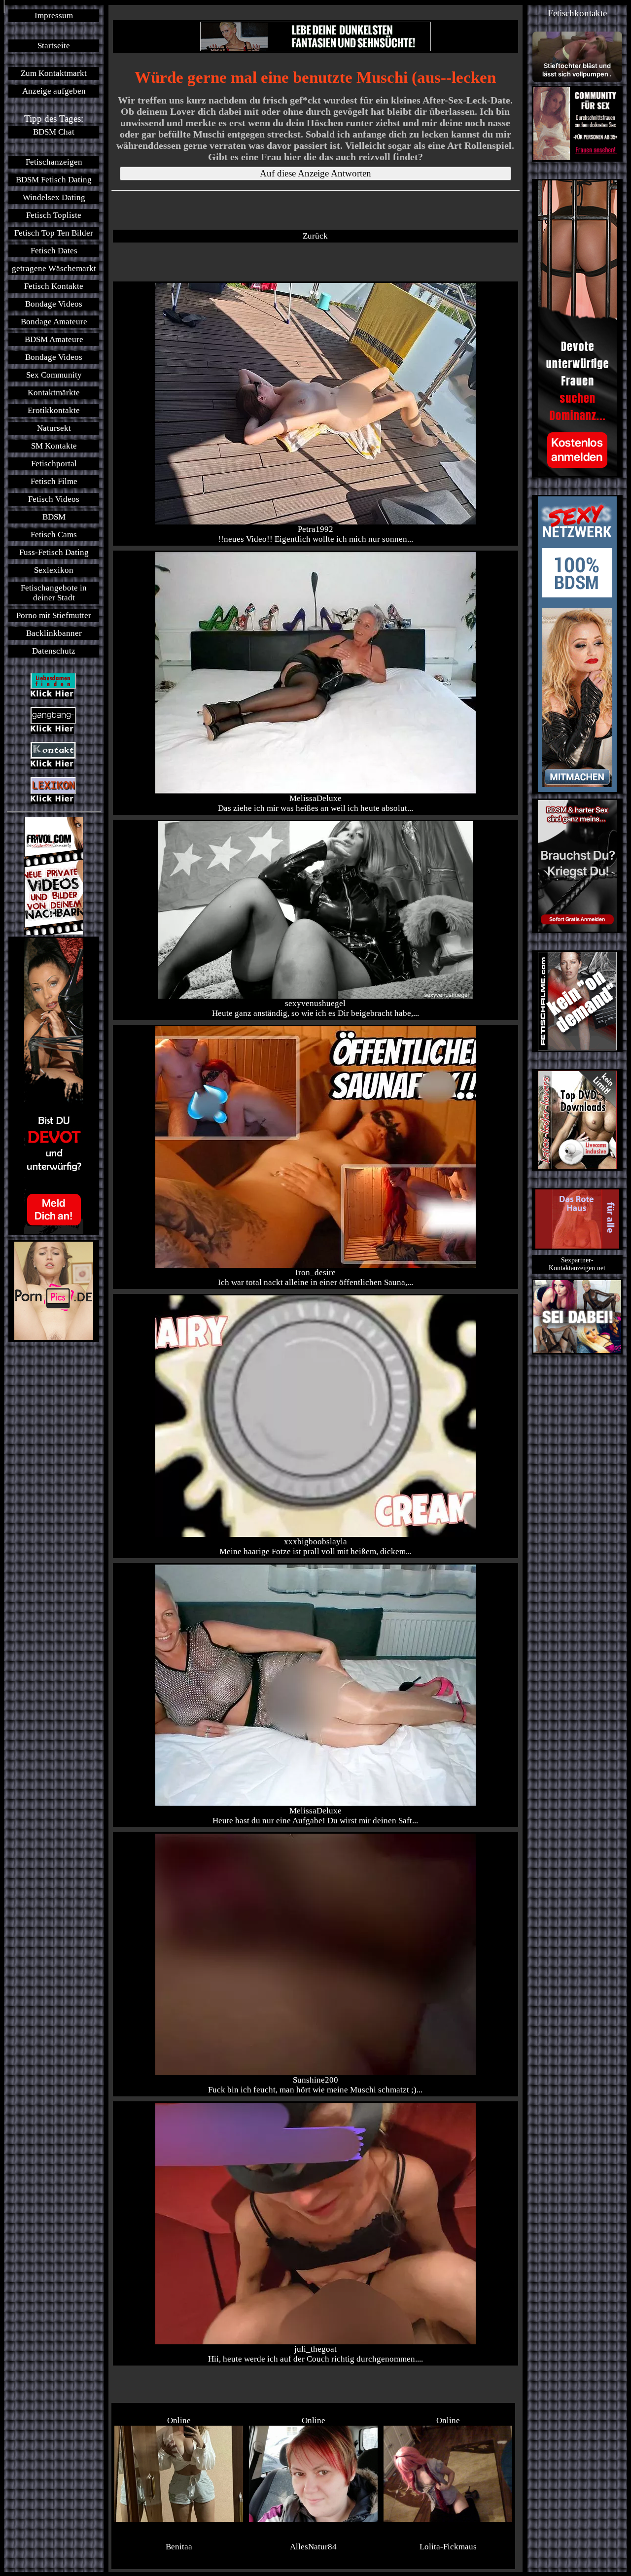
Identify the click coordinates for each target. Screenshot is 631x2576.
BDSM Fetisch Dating (54, 180)
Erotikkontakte (54, 410)
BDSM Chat (54, 132)
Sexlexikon (54, 570)
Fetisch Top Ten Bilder (54, 233)
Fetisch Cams (54, 535)
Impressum (54, 16)
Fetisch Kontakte (54, 286)
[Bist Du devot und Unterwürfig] (54, 1086)
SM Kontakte (54, 446)
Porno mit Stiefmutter (54, 615)
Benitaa (179, 2547)
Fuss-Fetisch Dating (54, 552)
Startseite (54, 46)
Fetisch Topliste (54, 215)
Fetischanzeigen (54, 162)
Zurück (315, 236)
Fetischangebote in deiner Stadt (54, 593)
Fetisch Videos (54, 499)
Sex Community (54, 375)
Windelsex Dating (54, 197)
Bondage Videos (54, 304)
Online (179, 2420)
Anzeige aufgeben (54, 91)
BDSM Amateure (54, 339)
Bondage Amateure (54, 322)
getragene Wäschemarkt (54, 268)
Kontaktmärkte (54, 393)
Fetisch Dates (54, 251)
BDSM (54, 517)
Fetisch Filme (54, 481)
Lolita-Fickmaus (448, 2547)
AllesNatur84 (313, 2547)
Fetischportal (54, 464)
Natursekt (54, 428)
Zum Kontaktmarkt (54, 73)
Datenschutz (54, 651)
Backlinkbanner (54, 633)
